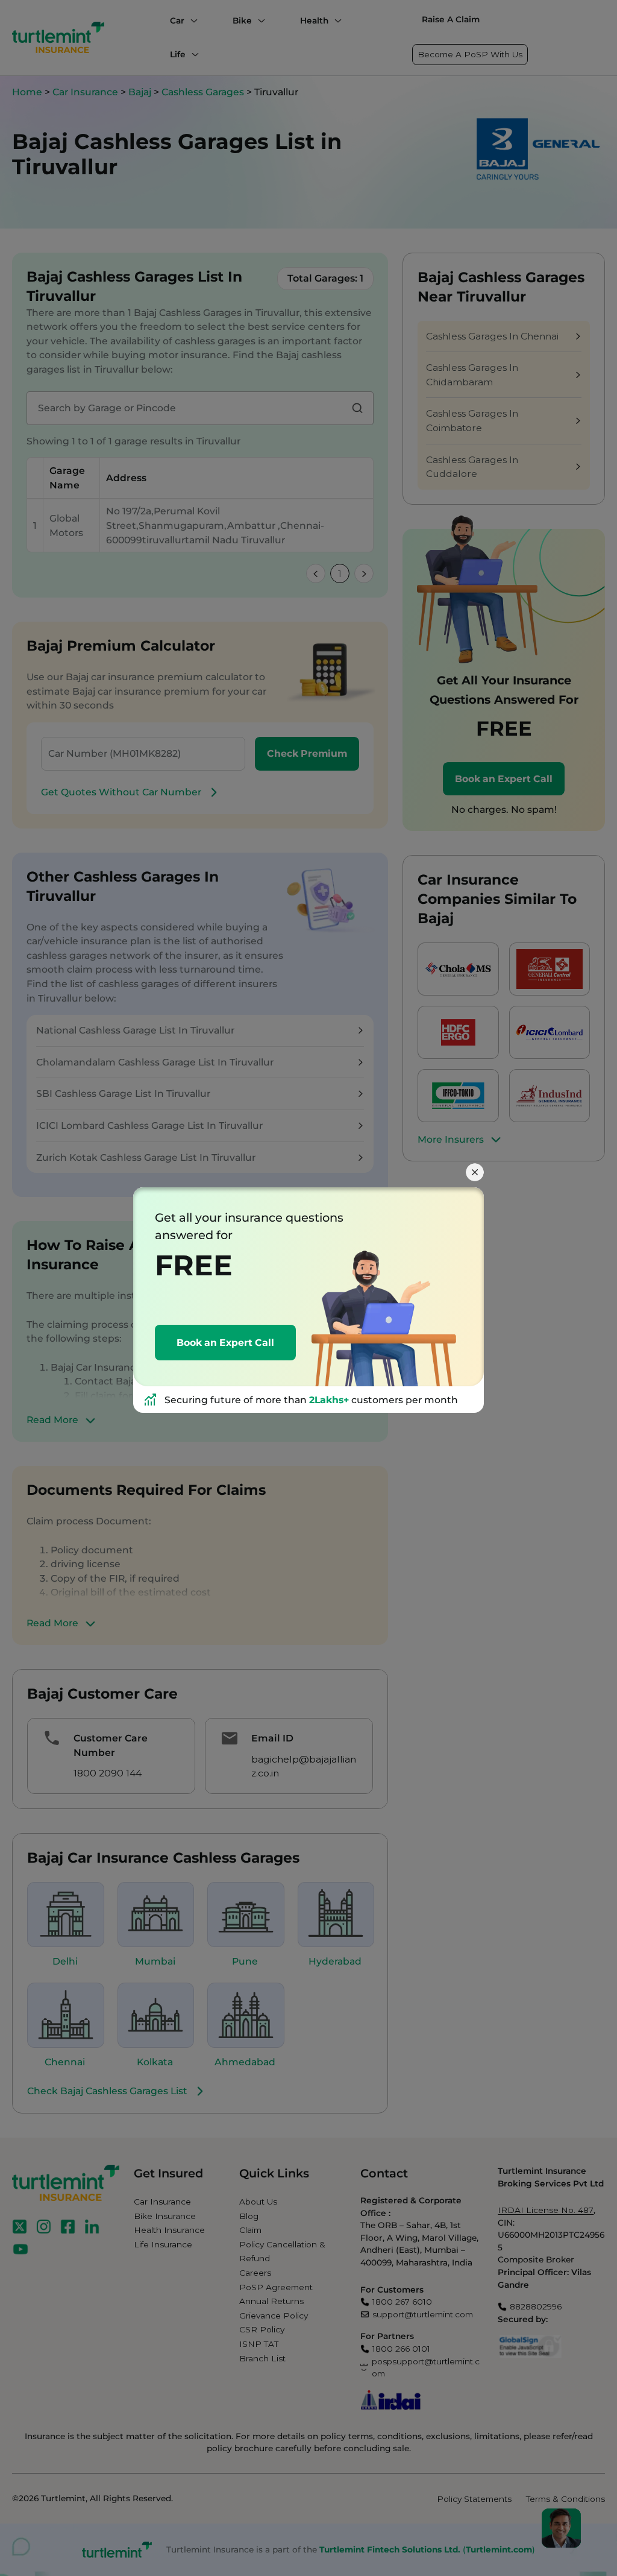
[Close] (475, 1172)
